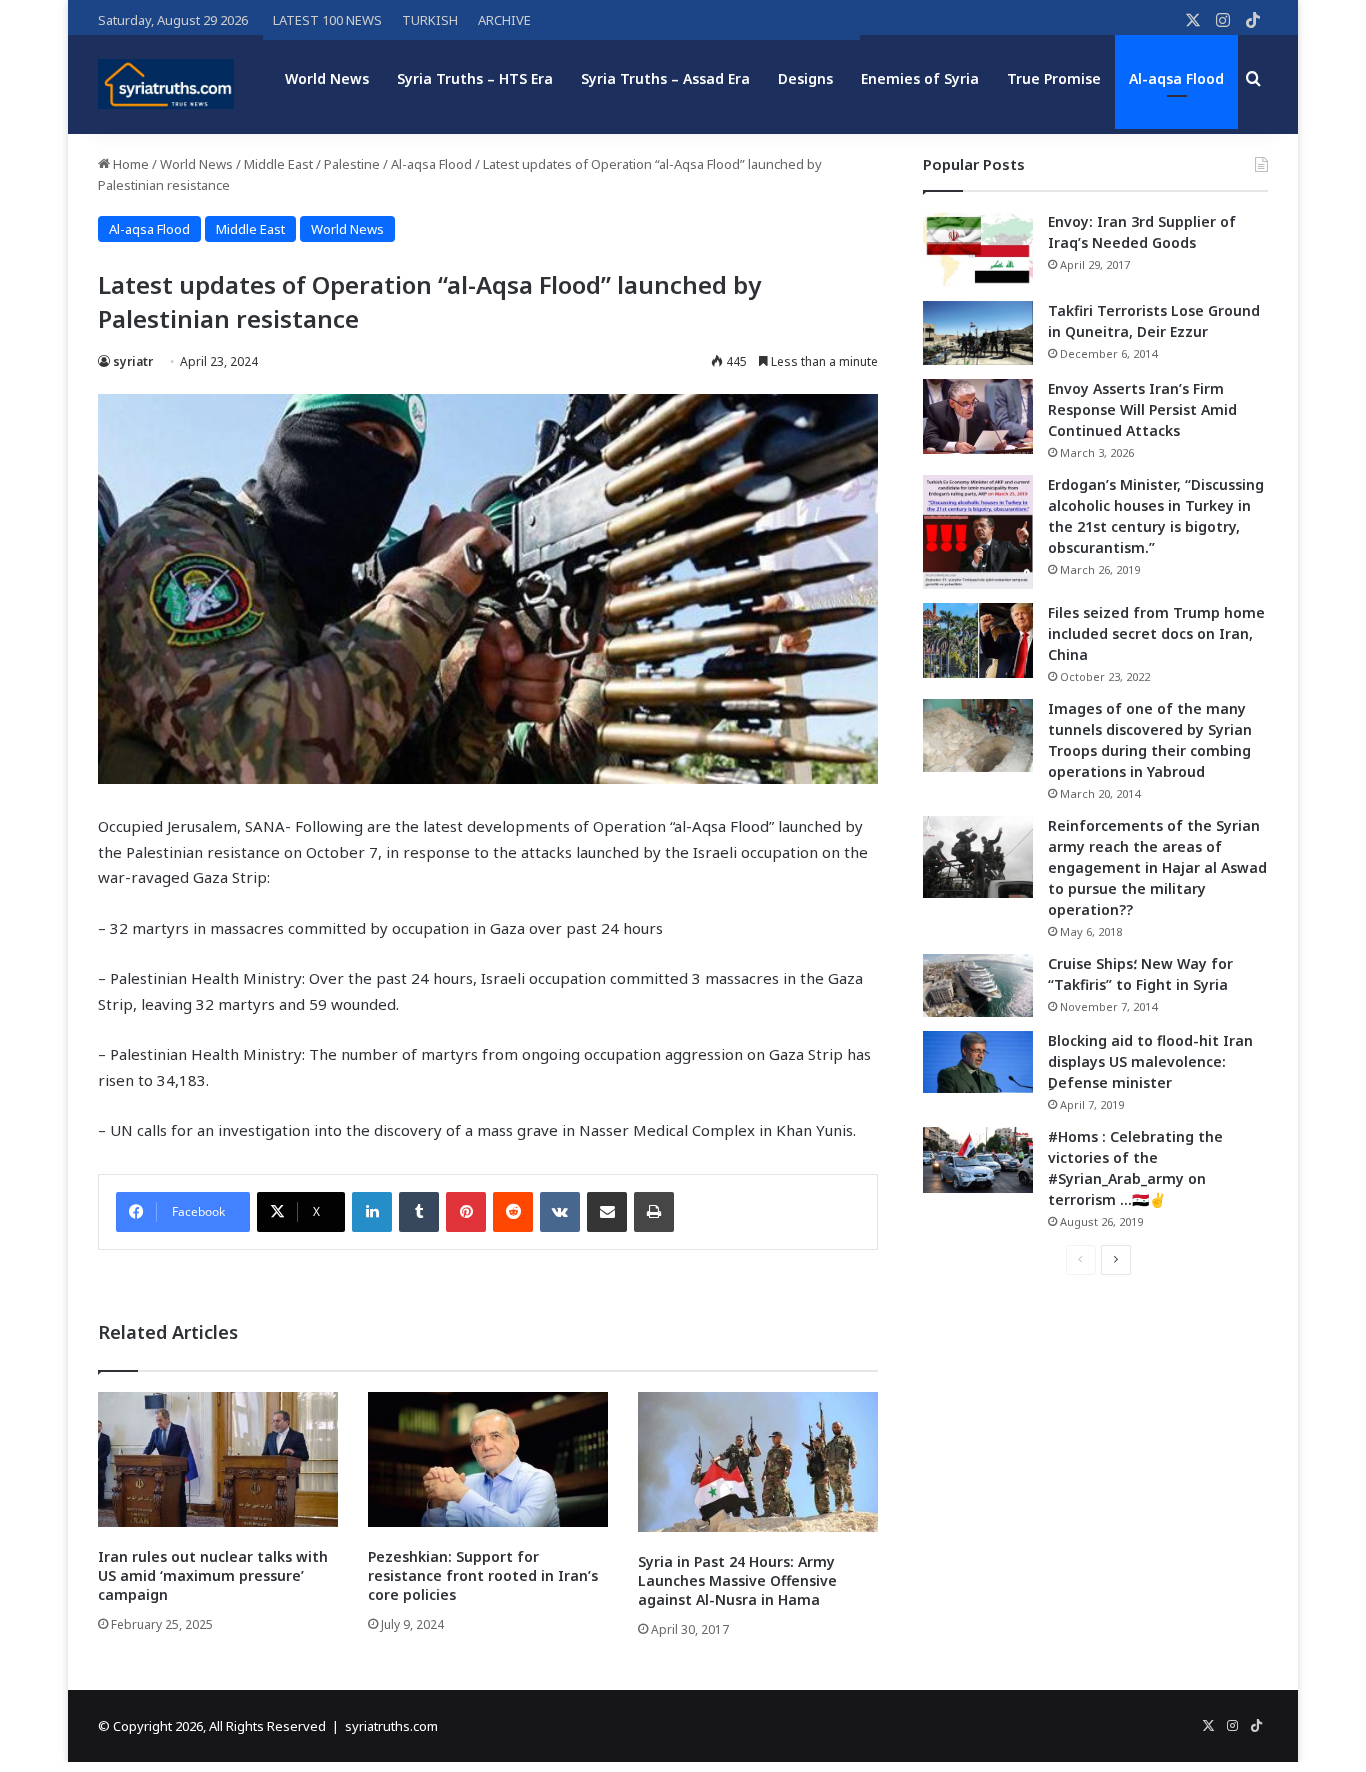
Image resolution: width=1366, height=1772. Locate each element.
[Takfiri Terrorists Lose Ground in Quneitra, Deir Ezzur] (978, 333)
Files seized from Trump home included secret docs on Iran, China (1156, 633)
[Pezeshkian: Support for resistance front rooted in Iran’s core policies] (488, 1459)
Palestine (352, 164)
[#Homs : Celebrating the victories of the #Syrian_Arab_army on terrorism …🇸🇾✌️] (978, 1160)
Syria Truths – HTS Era (475, 78)
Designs (805, 78)
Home (129, 164)
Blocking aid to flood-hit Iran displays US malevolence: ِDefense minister (1150, 1061)
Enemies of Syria (920, 78)
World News (327, 78)
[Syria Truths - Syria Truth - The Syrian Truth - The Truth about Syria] (166, 84)
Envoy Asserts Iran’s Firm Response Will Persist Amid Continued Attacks (1142, 409)
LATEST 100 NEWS (327, 20)
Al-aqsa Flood (1176, 78)
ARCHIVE (504, 20)
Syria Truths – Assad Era (665, 78)
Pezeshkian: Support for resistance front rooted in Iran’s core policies (483, 1575)
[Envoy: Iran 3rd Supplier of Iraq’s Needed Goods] (978, 249)
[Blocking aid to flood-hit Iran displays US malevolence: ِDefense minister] (978, 1062)
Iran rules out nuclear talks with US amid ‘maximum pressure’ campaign (213, 1575)
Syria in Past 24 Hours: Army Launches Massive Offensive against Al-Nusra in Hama (737, 1580)
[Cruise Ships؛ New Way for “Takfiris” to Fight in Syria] (978, 986)
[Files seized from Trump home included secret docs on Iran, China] (978, 640)
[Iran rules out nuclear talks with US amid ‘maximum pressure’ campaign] (218, 1459)
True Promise (1054, 78)
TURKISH (430, 20)
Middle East (278, 164)
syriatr (133, 361)
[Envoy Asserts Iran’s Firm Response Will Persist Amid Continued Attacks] (978, 416)
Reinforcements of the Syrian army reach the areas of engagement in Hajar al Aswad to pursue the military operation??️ (1157, 867)
